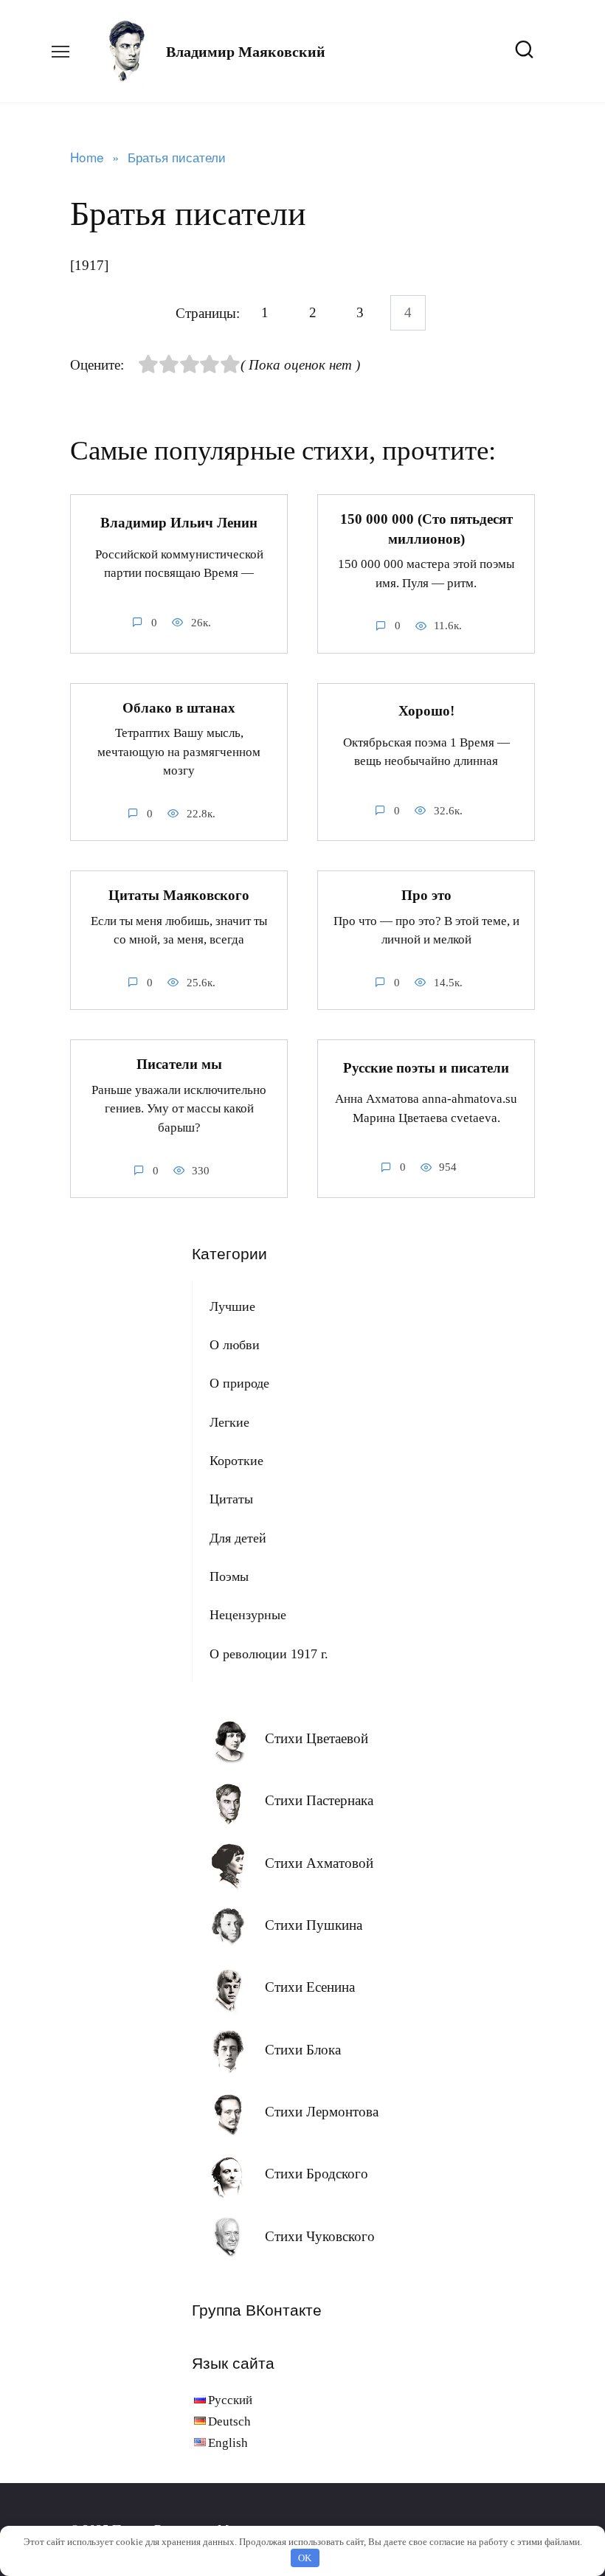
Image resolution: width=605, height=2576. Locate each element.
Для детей (238, 1538)
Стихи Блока (303, 2050)
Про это (426, 895)
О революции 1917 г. (269, 1654)
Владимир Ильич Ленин (179, 523)
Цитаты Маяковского (179, 895)
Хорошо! (426, 711)
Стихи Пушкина (314, 1925)
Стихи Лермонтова (322, 2112)
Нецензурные (248, 1615)
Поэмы (229, 1576)
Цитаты (231, 1499)
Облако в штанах (179, 708)
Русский (230, 2400)
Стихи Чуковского (320, 2236)
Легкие (229, 1422)
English (228, 2443)
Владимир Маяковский (246, 52)
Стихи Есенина (310, 1987)
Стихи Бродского (317, 2174)
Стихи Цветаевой (317, 1738)
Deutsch (229, 2421)
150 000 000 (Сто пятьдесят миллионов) (426, 529)
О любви (235, 1345)
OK (305, 2558)
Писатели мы (179, 1064)
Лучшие (232, 1306)
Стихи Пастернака (319, 1800)
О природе (239, 1383)
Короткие (236, 1461)
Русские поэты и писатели (426, 1068)
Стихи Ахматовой (319, 1863)
